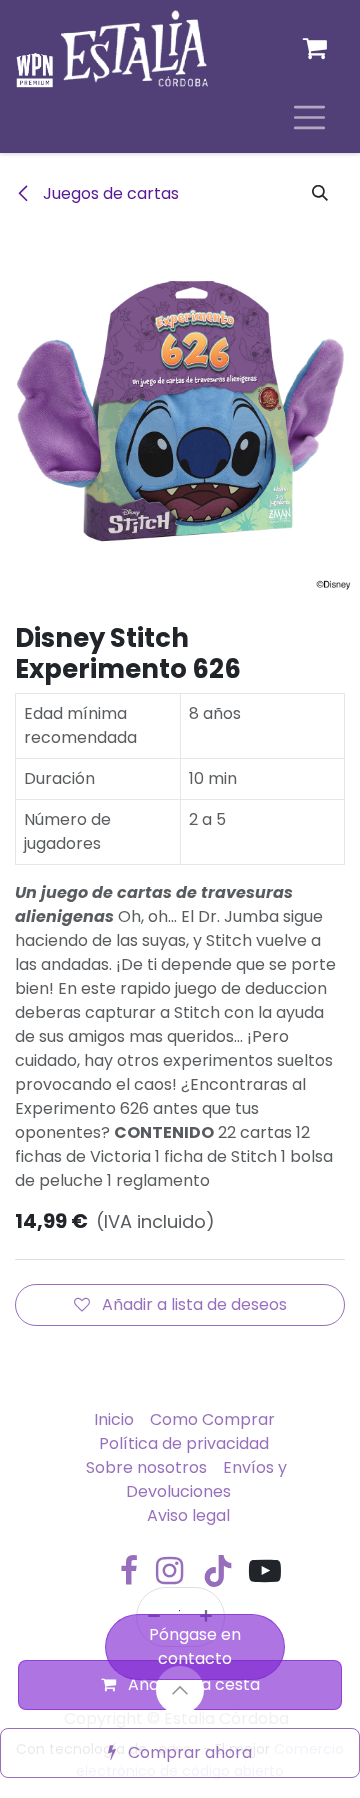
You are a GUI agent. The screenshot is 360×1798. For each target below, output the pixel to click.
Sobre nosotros (146, 1467)
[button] (320, 194)
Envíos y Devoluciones (206, 1479)
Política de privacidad (184, 1443)
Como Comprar (212, 1419)
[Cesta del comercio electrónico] (315, 48)
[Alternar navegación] (309, 116)
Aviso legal (188, 1515)
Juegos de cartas (109, 193)
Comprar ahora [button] (188, 1752)
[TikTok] (218, 1571)
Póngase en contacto (195, 1646)
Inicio (114, 1419)
